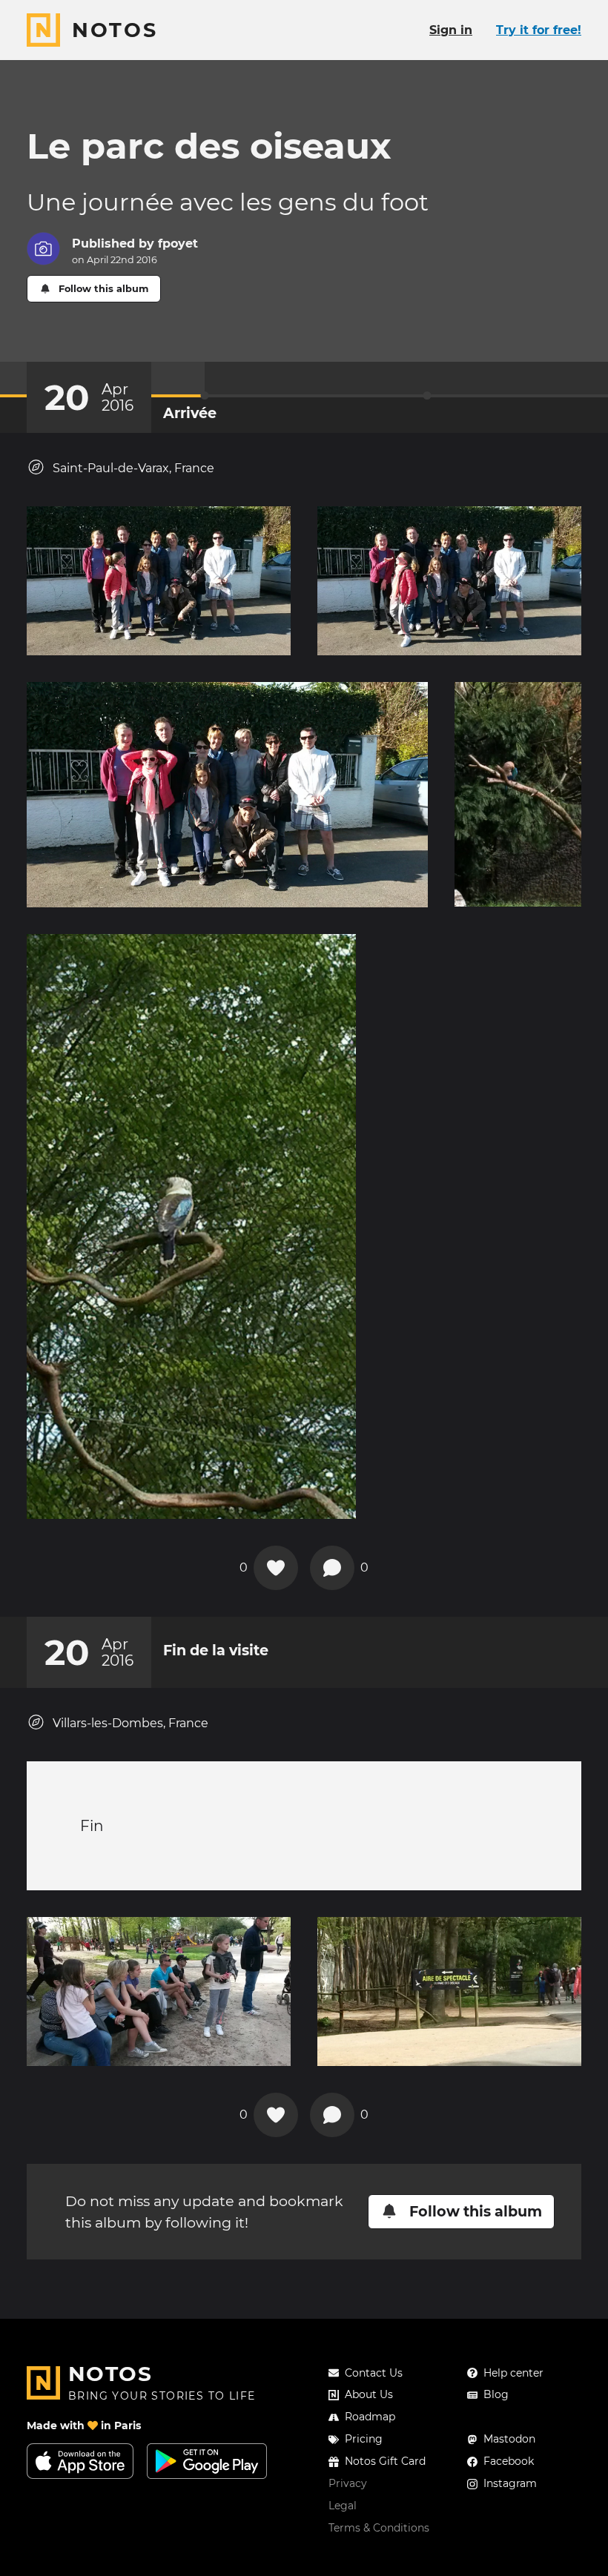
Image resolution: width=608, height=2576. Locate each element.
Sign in (451, 30)
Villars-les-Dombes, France (130, 1723)
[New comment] (332, 1568)
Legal (343, 2506)
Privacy (348, 2483)
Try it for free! (539, 30)
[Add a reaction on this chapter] (276, 1568)
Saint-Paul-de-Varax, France (133, 468)
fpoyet (178, 244)
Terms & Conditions (379, 2528)
